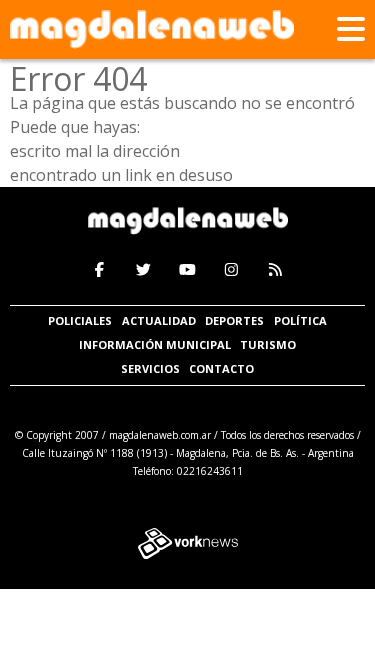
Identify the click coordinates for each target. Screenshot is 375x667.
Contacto (221, 368)
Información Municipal (155, 344)
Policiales (80, 320)
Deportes (234, 320)
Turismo (268, 344)
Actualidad (159, 320)
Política (300, 320)
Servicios (150, 368)
